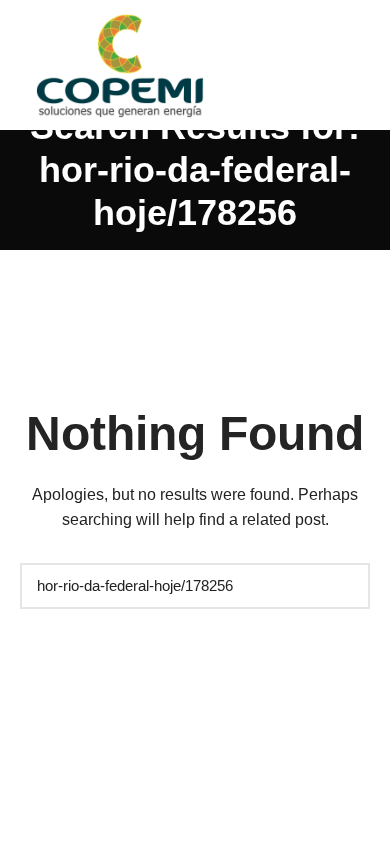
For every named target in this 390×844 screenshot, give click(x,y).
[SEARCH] (345, 586)
